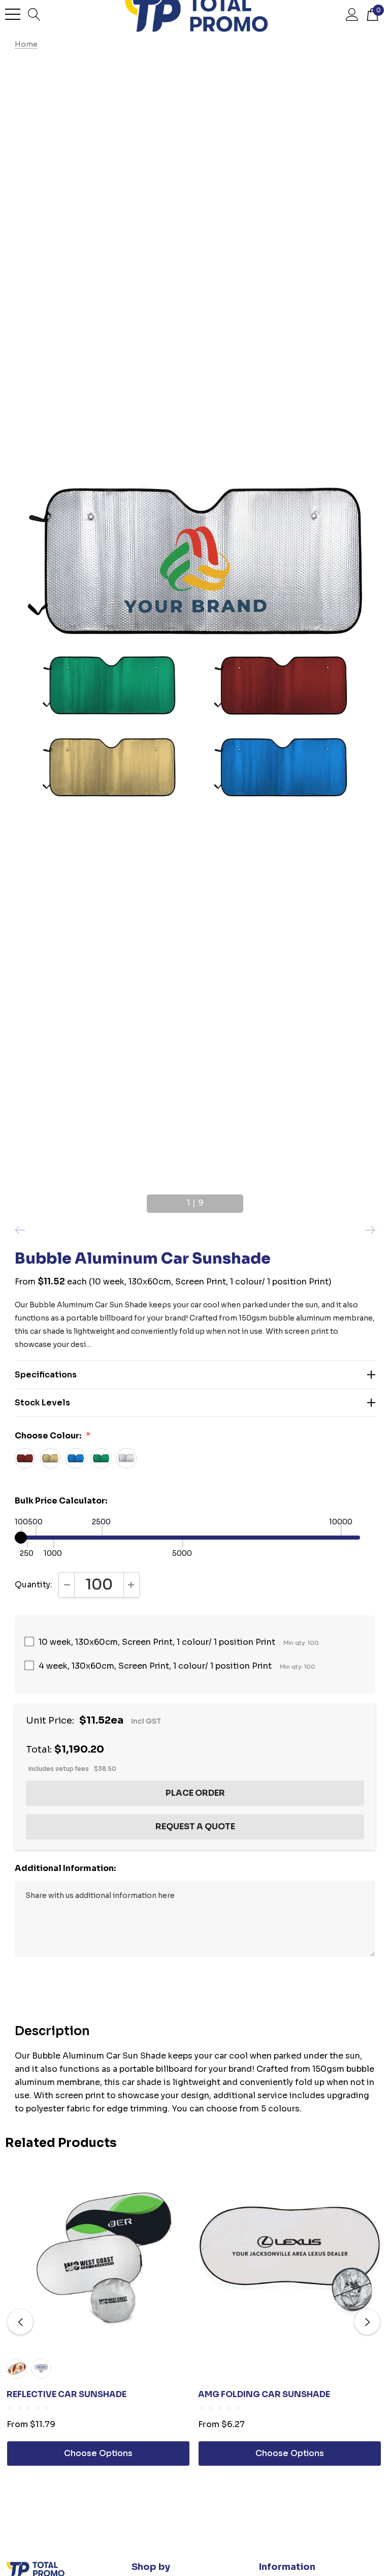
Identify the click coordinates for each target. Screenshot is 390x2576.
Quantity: (34, 1585)
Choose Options (98, 2453)
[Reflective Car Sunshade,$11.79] (98, 2259)
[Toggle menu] (13, 14)
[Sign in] (352, 14)
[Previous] (22, 1230)
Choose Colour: (53, 1436)
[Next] (368, 1230)
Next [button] (247, 1199)
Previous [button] (143, 1199)
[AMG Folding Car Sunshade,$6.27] (290, 2259)
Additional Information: (65, 1868)
